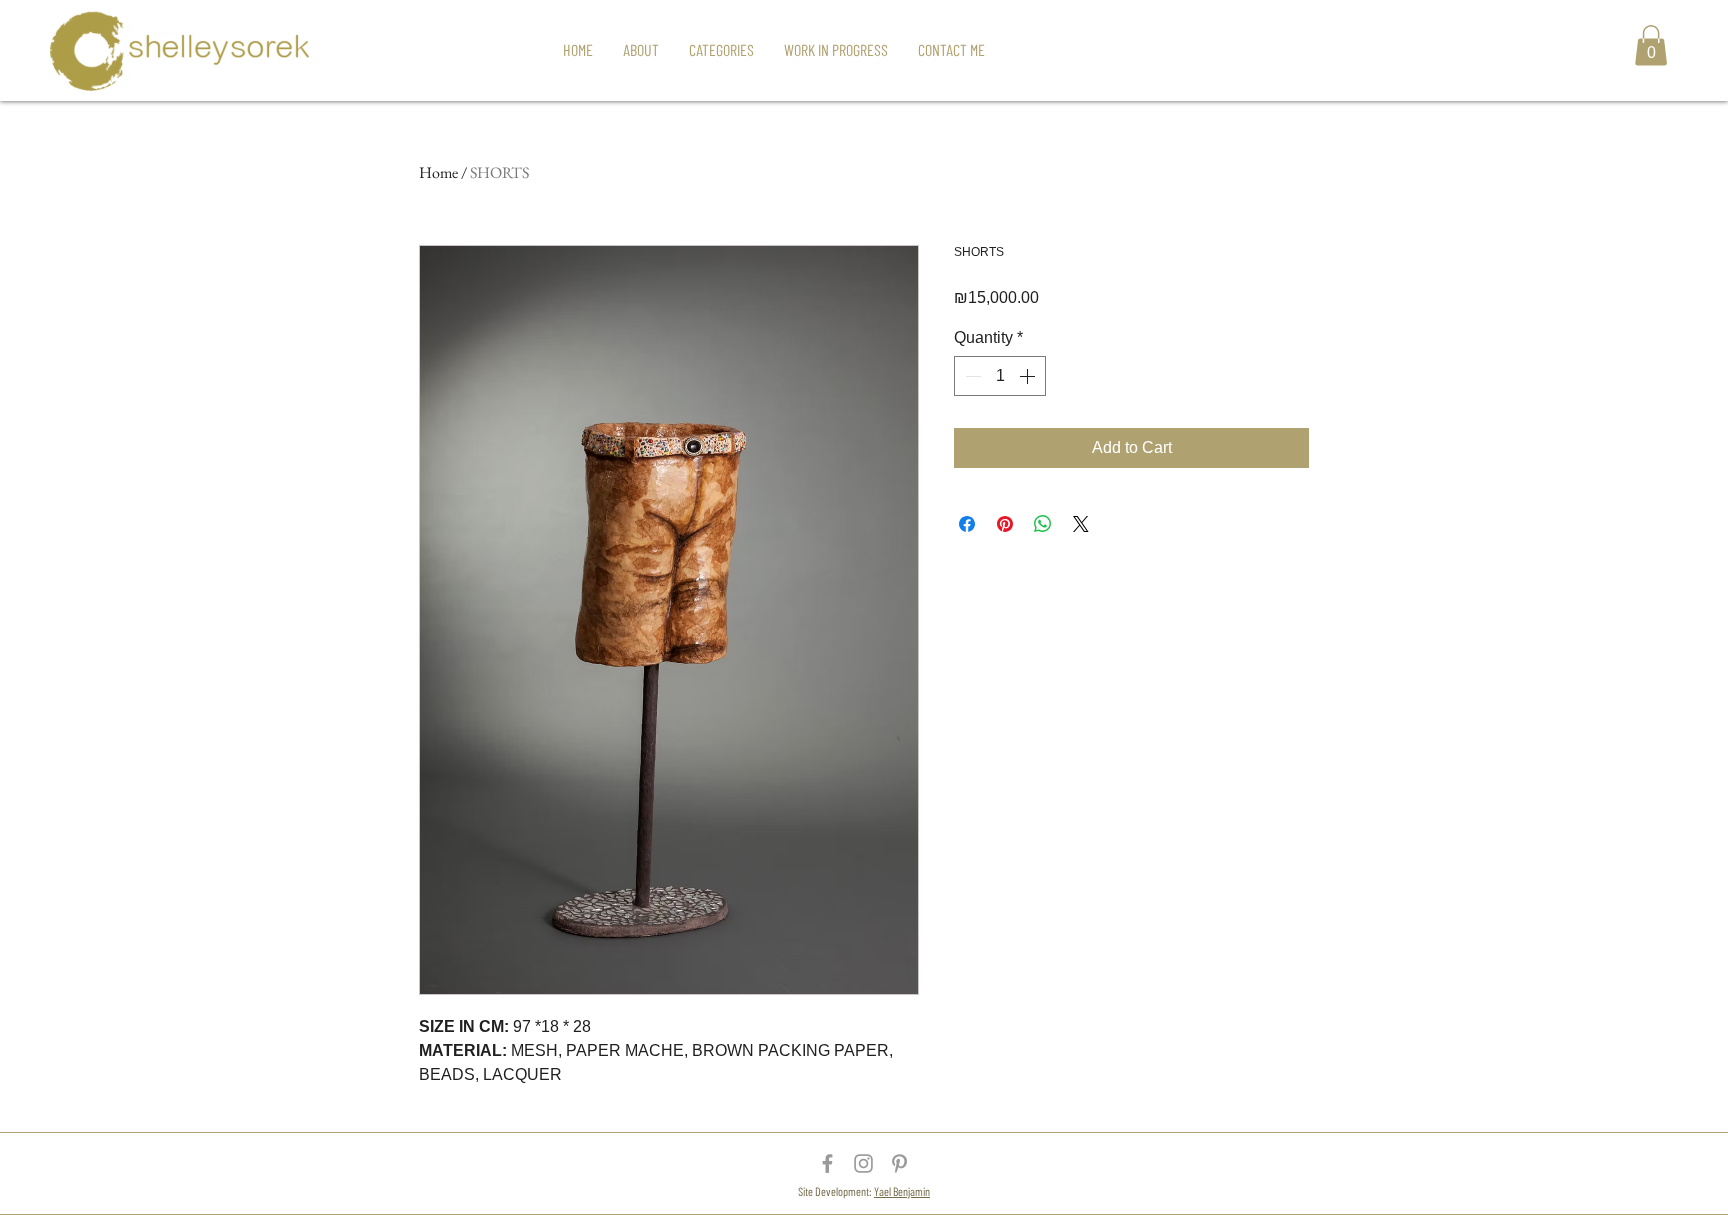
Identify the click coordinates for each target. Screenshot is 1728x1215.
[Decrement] (971, 376)
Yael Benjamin (902, 1191)
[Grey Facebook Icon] (827, 1163)
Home (438, 172)
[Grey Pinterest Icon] (899, 1163)
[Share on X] (1081, 524)
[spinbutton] (1000, 376)
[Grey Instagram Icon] (863, 1163)
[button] (1651, 45)
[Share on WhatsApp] (1043, 524)
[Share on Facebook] (967, 524)
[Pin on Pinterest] (1005, 524)
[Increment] (1029, 376)
